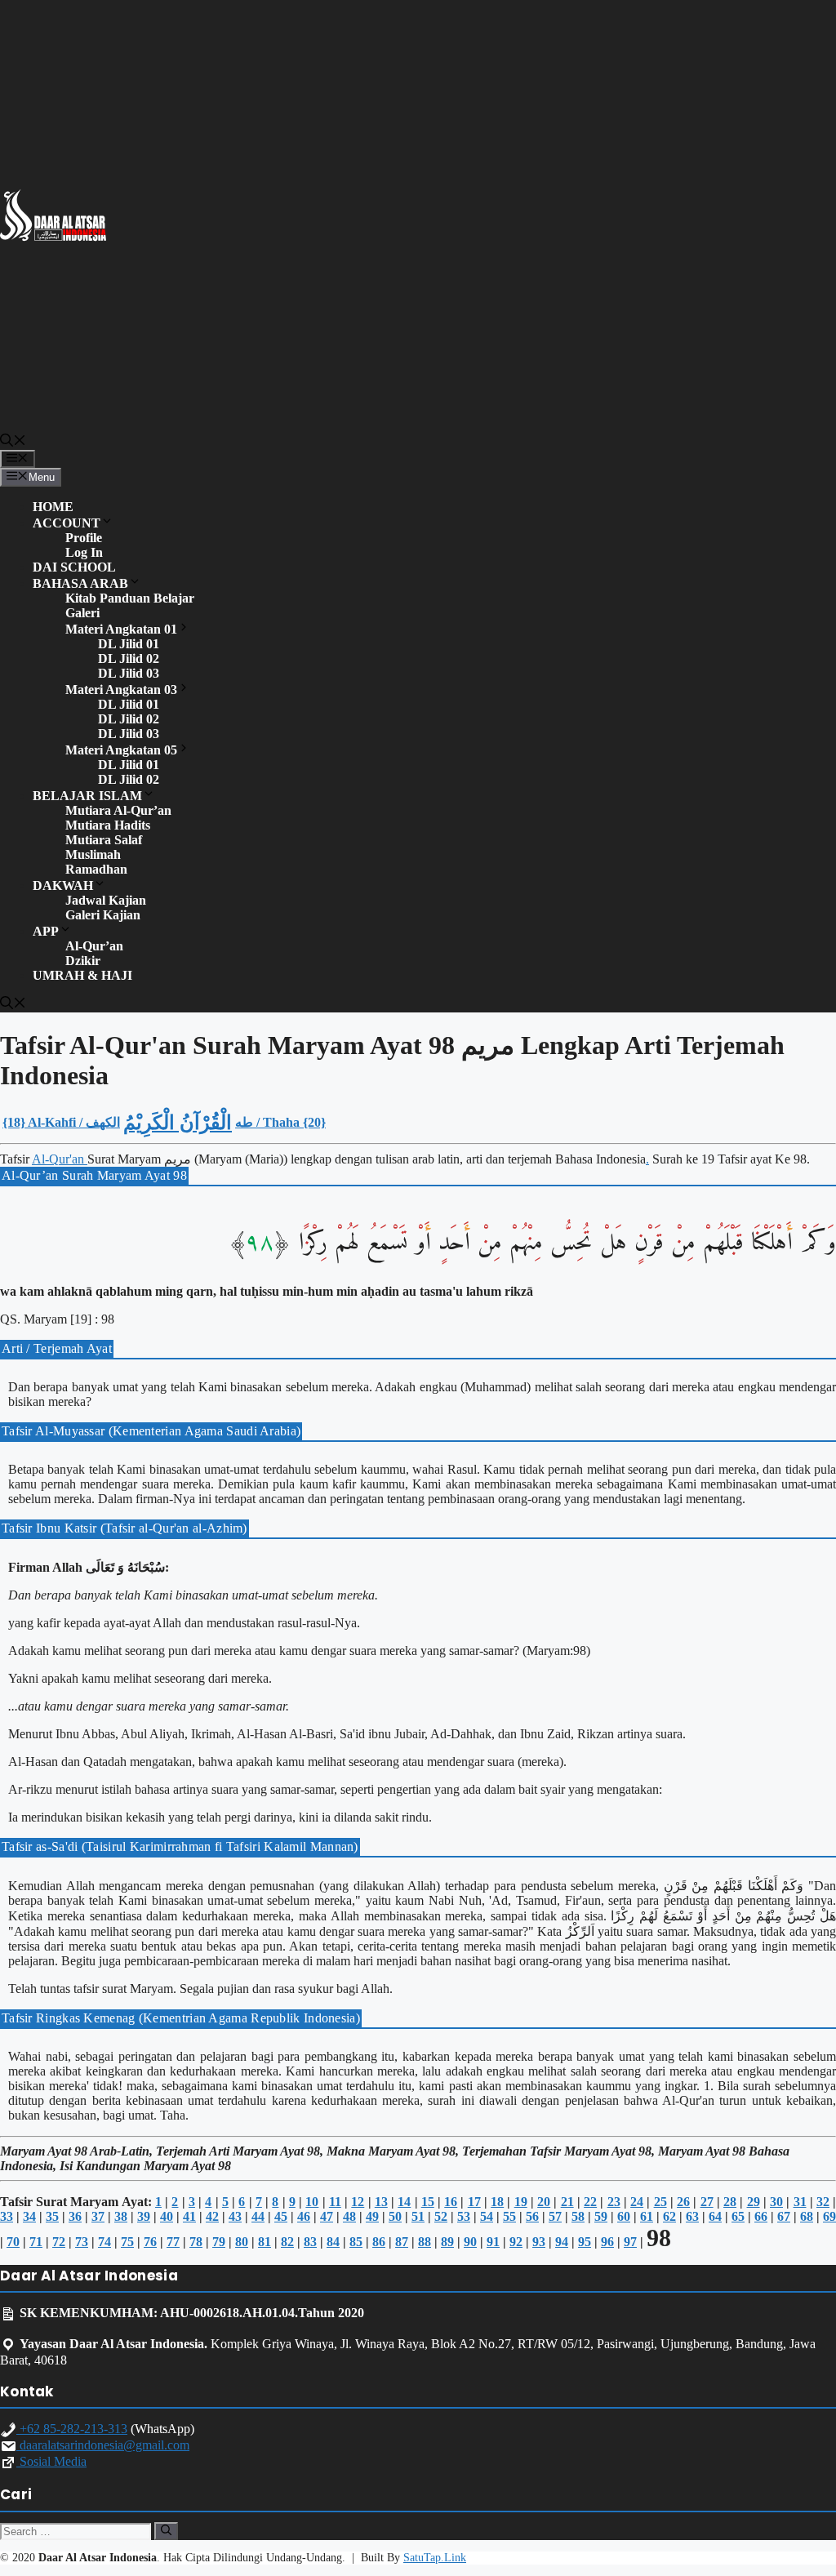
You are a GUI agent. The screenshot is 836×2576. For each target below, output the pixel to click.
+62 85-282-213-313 (72, 2429)
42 (212, 2216)
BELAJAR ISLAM (87, 796)
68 (807, 2216)
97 (630, 2242)
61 (647, 2216)
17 (474, 2202)
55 (509, 2216)
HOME (53, 507)
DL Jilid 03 (129, 673)
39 (144, 2216)
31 (800, 2202)
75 (127, 2242)
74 (104, 2242)
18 (497, 2202)
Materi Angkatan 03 (121, 690)
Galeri (82, 613)
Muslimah (93, 854)
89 (447, 2242)
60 (624, 2216)
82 (287, 2242)
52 (441, 2216)
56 (532, 2216)
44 (258, 2216)
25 (660, 2202)
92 (516, 2242)
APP (46, 931)
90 (470, 2242)
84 (333, 2242)
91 (493, 2242)
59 (601, 2216)
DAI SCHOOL (74, 567)
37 (98, 2216)
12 (358, 2202)
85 (356, 2242)
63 (692, 2216)
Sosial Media (51, 2461)
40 (167, 2216)
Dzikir (83, 961)
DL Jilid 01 (129, 644)
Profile (84, 538)
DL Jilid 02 (129, 658)
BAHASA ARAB (80, 583)
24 (637, 2202)
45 (281, 2216)
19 (521, 2202)
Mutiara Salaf (104, 840)
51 (418, 2216)
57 (555, 2216)
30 (776, 2202)
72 (59, 2242)
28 (730, 2202)
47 (327, 2216)
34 (29, 2216)
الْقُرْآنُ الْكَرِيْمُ (178, 1123)
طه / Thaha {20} (280, 1122)
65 (738, 2216)
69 (829, 2216)
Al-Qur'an (60, 1159)
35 (52, 2216)
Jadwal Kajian (106, 900)
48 (349, 2216)
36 (75, 2216)
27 (707, 2202)
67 (784, 2216)
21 (567, 2202)
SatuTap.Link (435, 2558)
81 (265, 2242)
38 (121, 2216)
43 (235, 2216)
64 (715, 2216)
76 (150, 2242)
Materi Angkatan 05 (121, 750)
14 (404, 2202)
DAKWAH (63, 885)
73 (82, 2242)
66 (761, 2216)
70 (13, 2242)
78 (196, 2242)
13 (381, 2202)
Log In (84, 552)
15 (428, 2202)
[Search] (166, 2531)
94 (562, 2242)
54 (487, 2216)
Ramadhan (96, 869)
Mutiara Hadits (108, 825)
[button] (13, 442)
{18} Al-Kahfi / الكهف (61, 1122)
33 (7, 2216)
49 (372, 2216)
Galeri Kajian (103, 915)
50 (395, 2216)
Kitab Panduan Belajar (130, 598)
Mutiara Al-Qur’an (118, 810)
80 (242, 2242)
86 (379, 2242)
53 (464, 2216)
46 (304, 2216)
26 (683, 2202)
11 (335, 2202)
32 (823, 2202)
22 (590, 2202)
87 (402, 2242)
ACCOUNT (67, 523)
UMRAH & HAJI (82, 975)
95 (585, 2242)
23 (614, 2202)
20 (544, 2202)
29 (754, 2202)
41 (189, 2216)
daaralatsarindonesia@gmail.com (103, 2445)
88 (425, 2242)
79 (219, 2242)
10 (312, 2202)
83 (310, 2242)
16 (451, 2202)
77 (173, 2242)
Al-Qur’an (94, 946)
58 (578, 2216)
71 (36, 2242)
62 (669, 2216)
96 (607, 2242)
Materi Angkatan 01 (121, 629)
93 (539, 2242)
